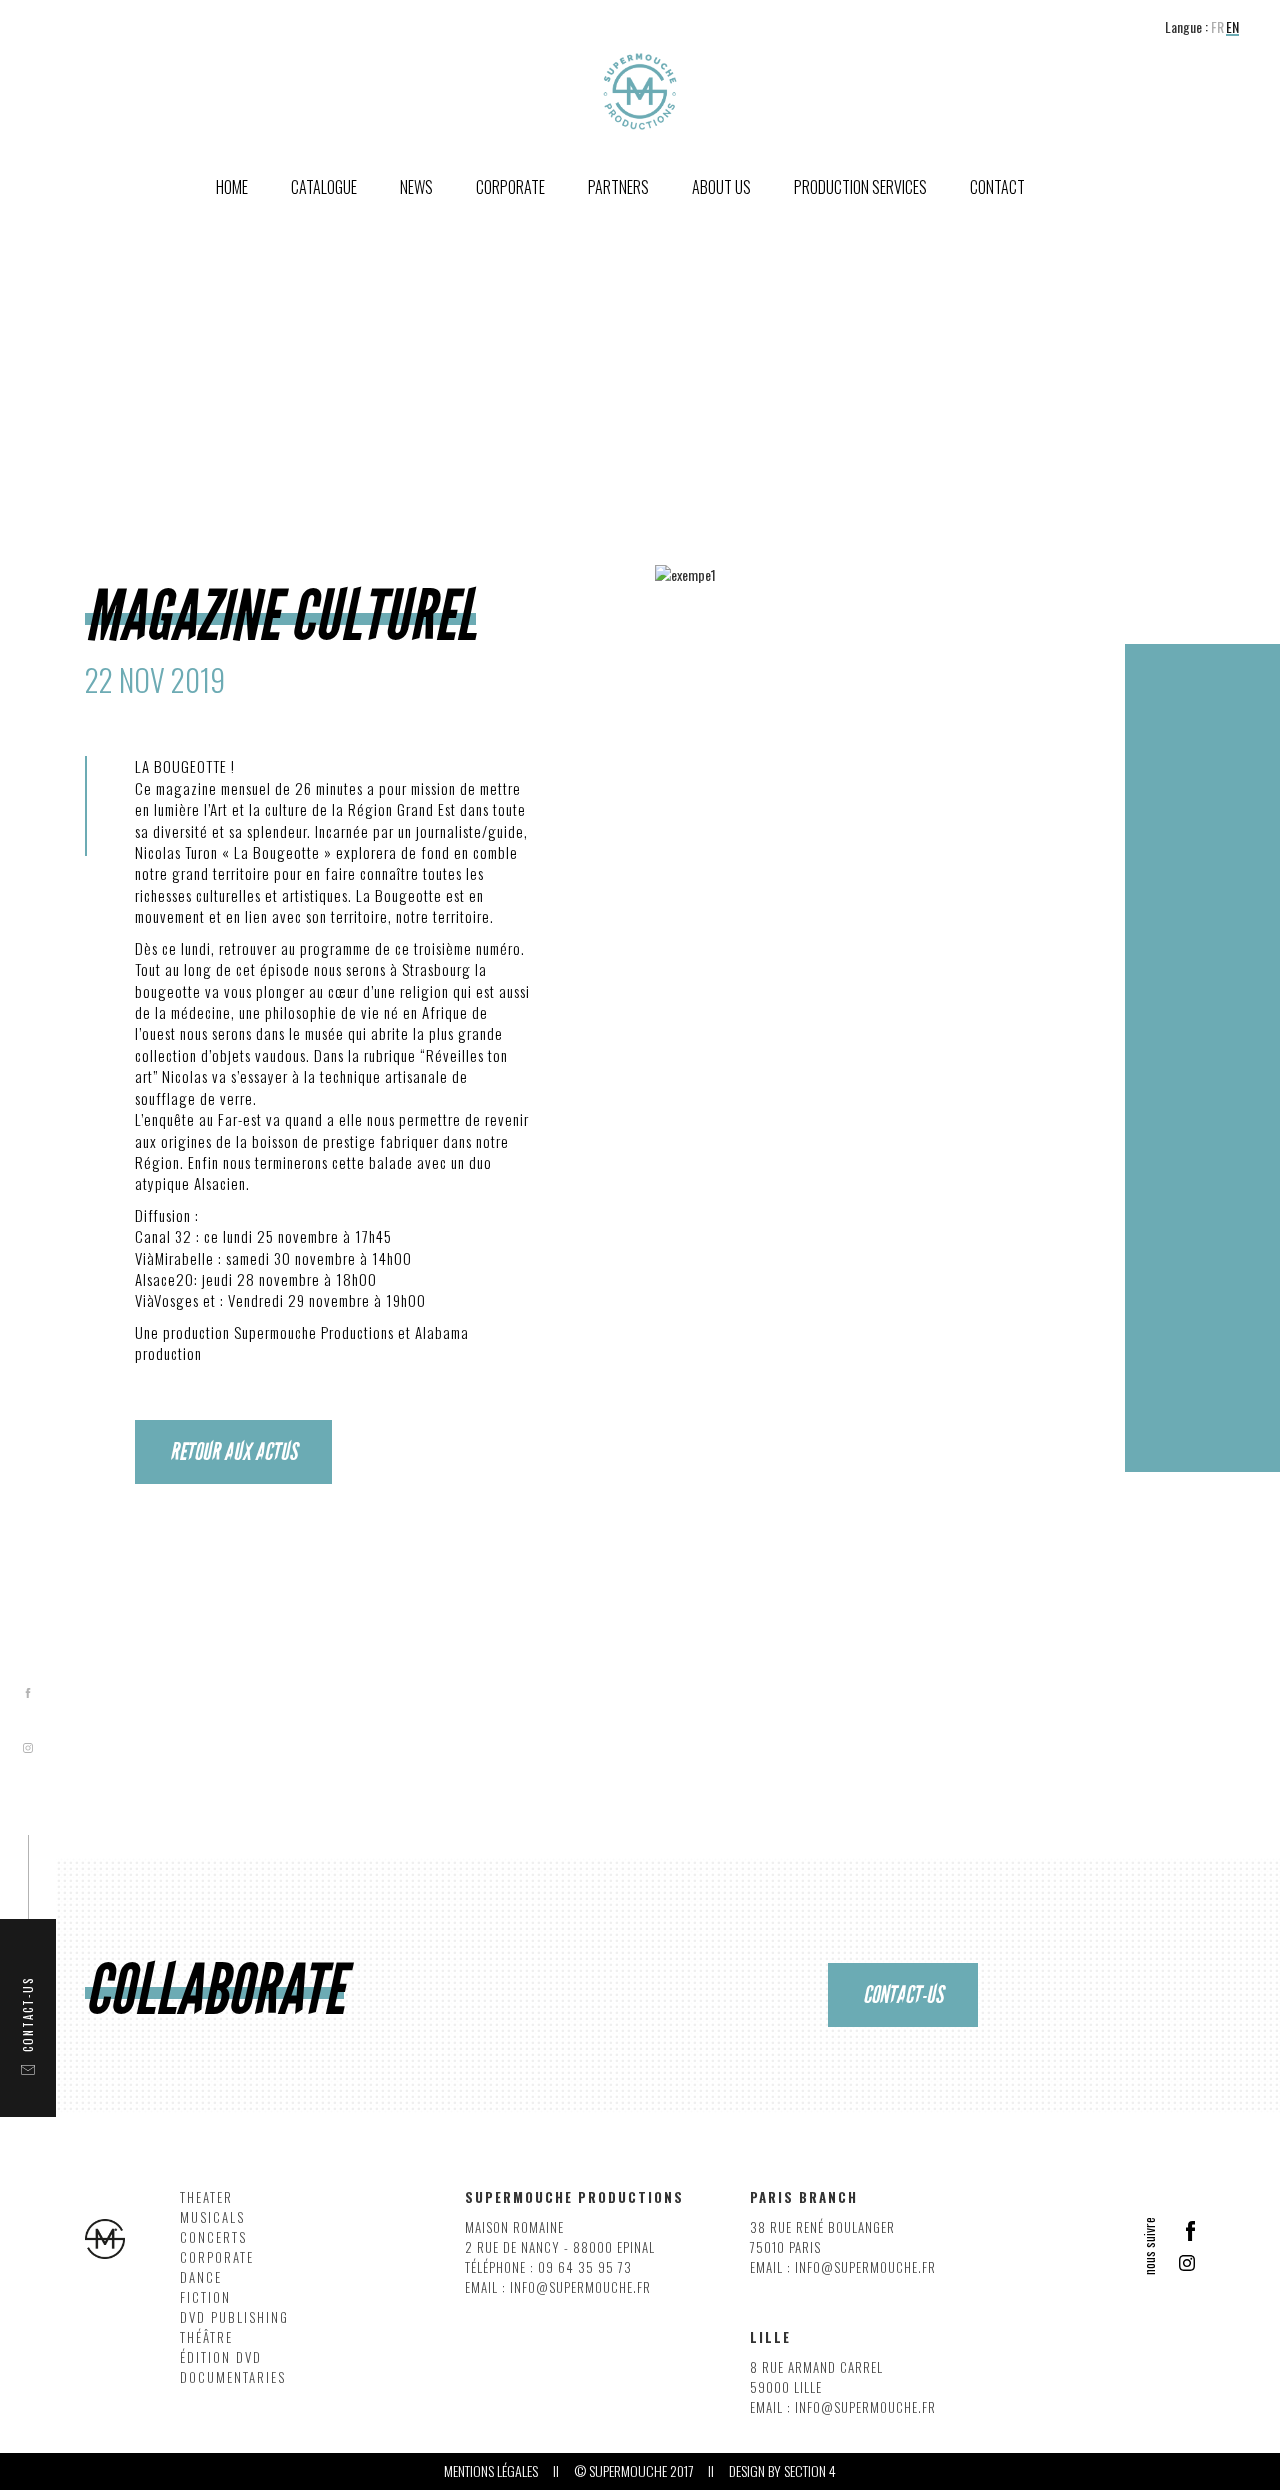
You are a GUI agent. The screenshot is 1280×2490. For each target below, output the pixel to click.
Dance (201, 2277)
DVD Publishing (234, 2317)
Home (232, 187)
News (416, 187)
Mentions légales (491, 2471)
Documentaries (233, 2377)
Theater (206, 2197)
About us (721, 187)
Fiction (205, 2297)
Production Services (860, 187)
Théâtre (206, 2337)
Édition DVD (221, 2357)
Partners (618, 187)
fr (1217, 27)
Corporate (217, 2257)
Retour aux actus (233, 1451)
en (1232, 27)
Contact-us (903, 1994)
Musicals (212, 2217)
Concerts (213, 2237)
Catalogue (324, 187)
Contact (997, 187)
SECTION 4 (810, 2471)
